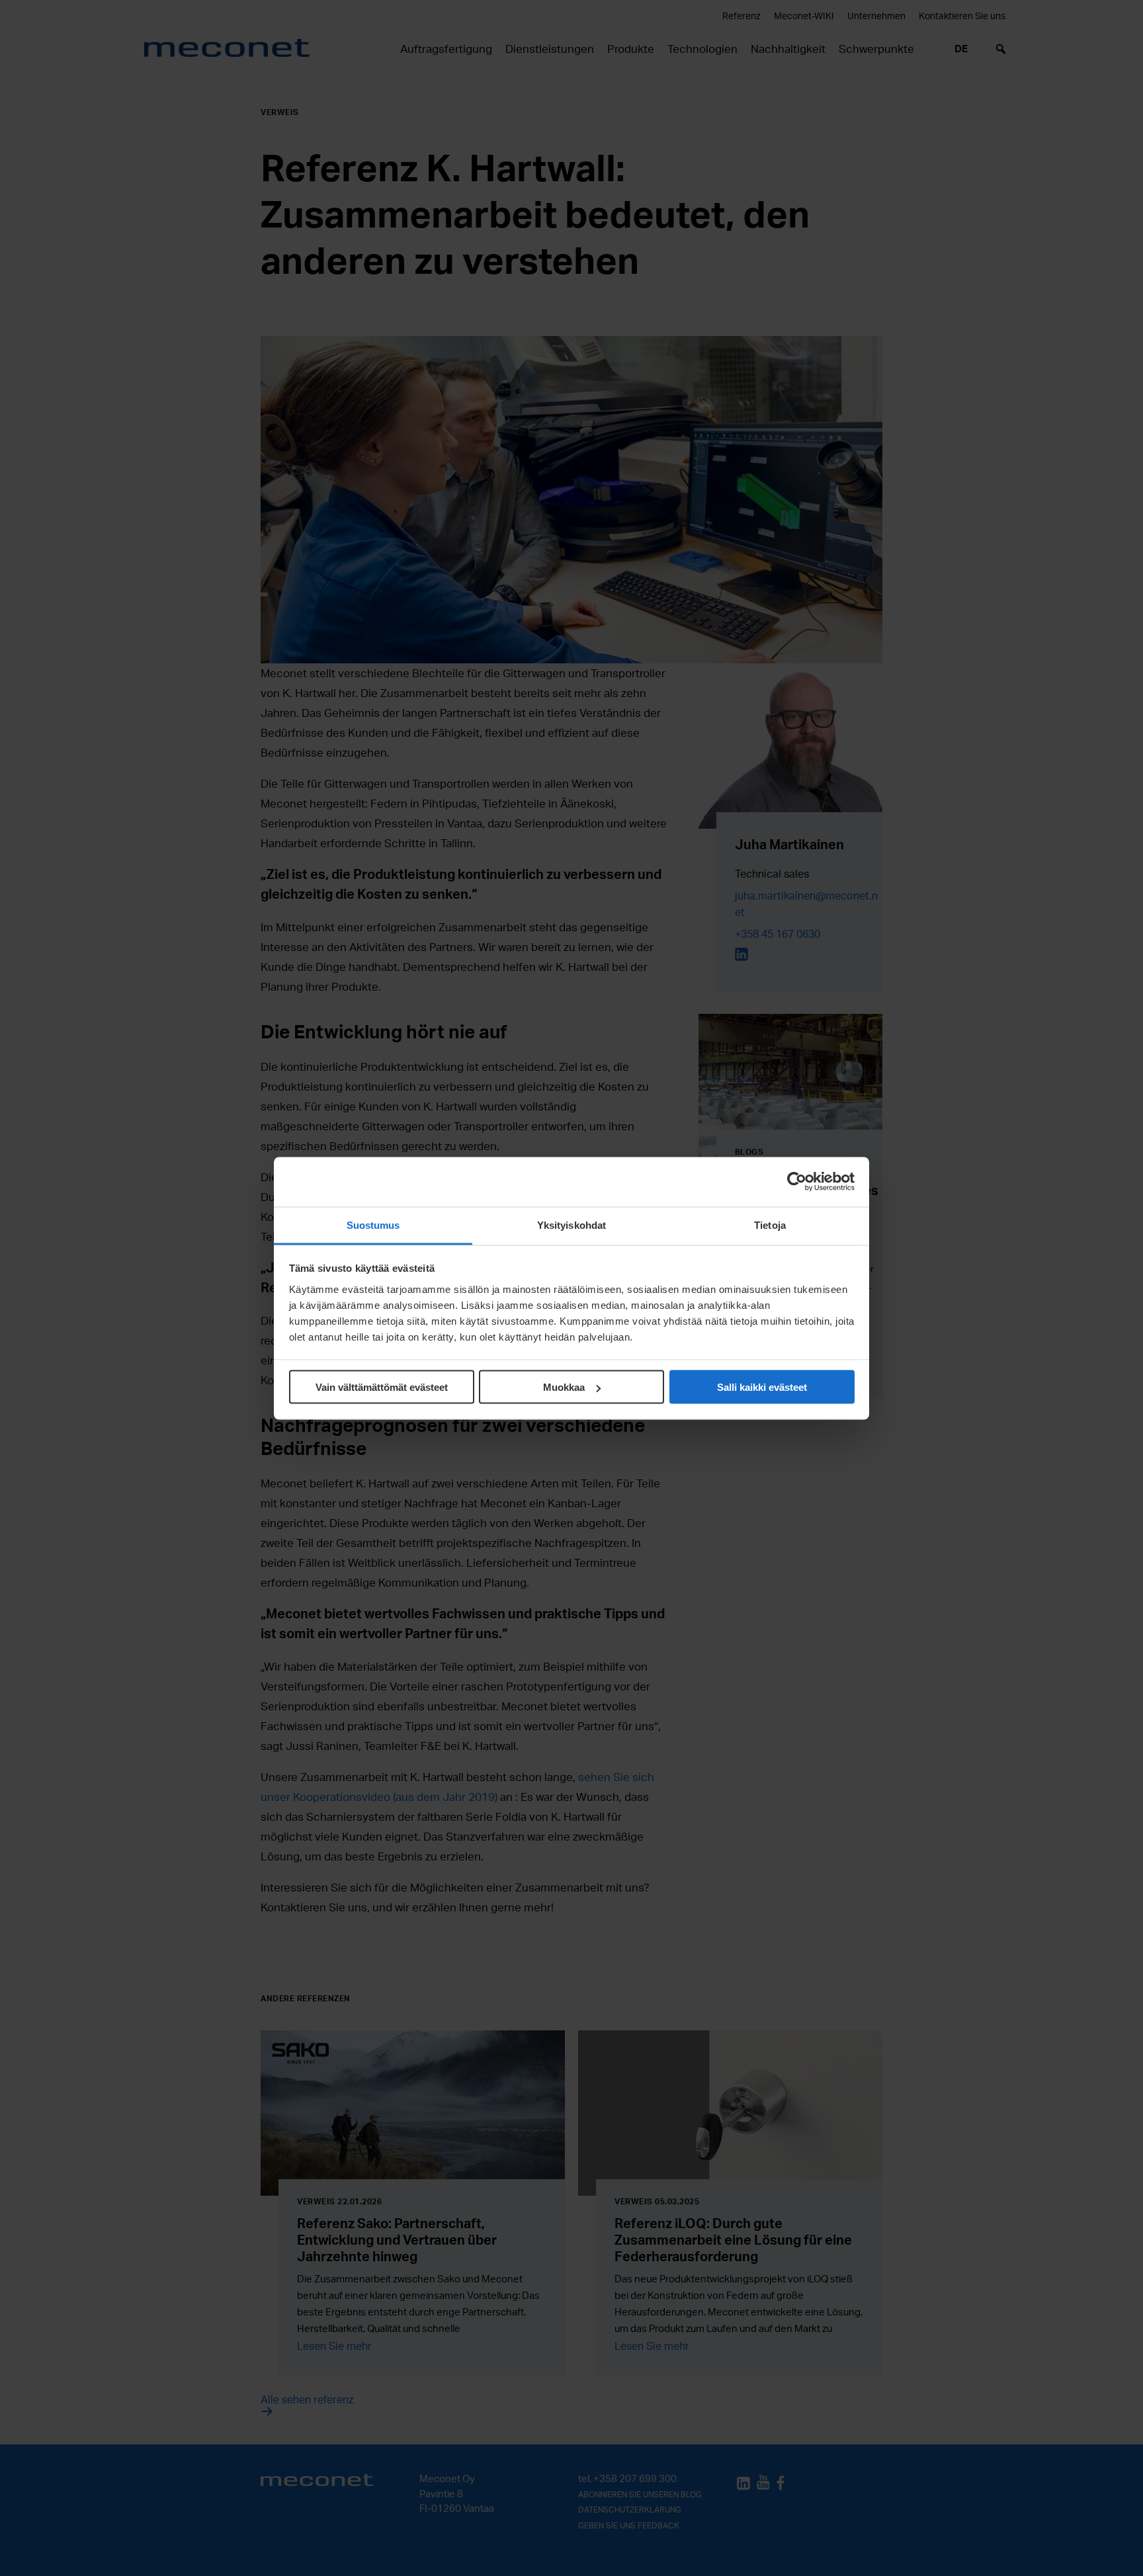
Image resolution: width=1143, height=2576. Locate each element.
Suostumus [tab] (373, 1225)
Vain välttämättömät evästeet (382, 1387)
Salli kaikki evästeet (762, 1387)
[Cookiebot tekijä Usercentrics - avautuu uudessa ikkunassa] (797, 1182)
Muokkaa (564, 1387)
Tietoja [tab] (770, 1225)
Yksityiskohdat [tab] (571, 1225)
